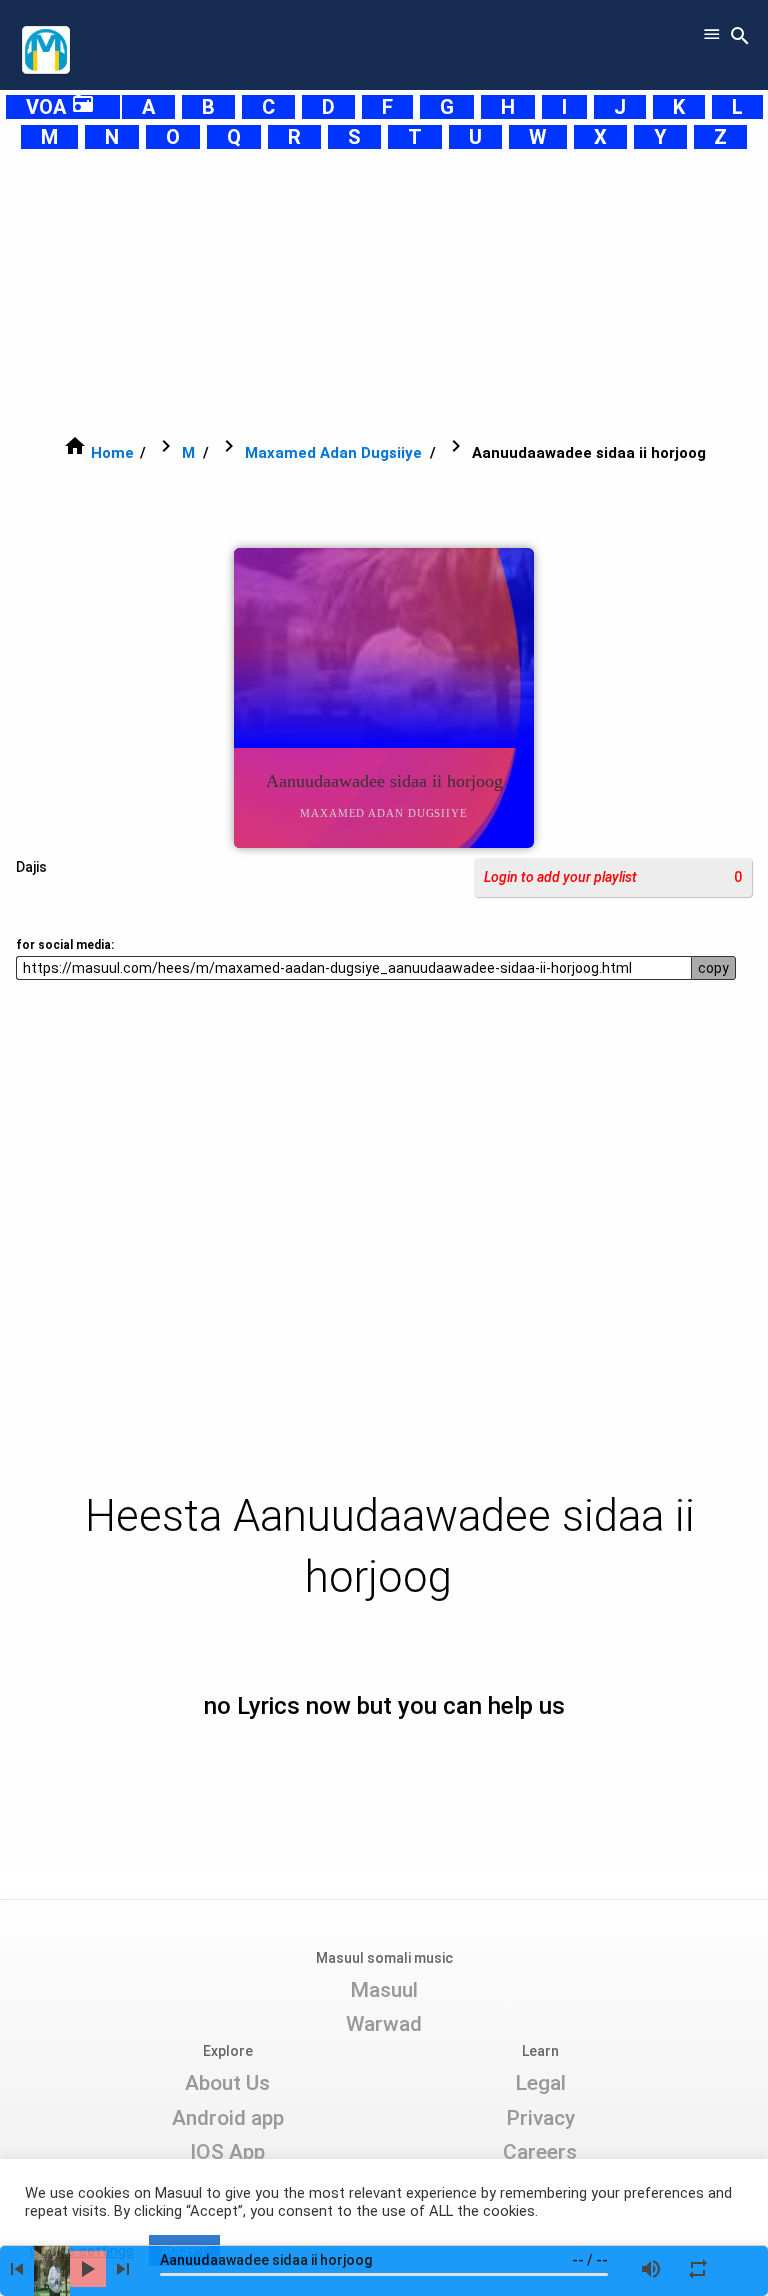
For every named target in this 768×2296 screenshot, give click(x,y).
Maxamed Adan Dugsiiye (333, 453)
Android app (228, 2118)
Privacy (540, 2118)
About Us (227, 2083)
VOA (60, 107)
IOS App (227, 2152)
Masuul (384, 1990)
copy (713, 968)
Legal (540, 2083)
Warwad (384, 2024)
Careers (540, 2152)
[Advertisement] (384, 292)
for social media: (65, 945)
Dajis (31, 867)
